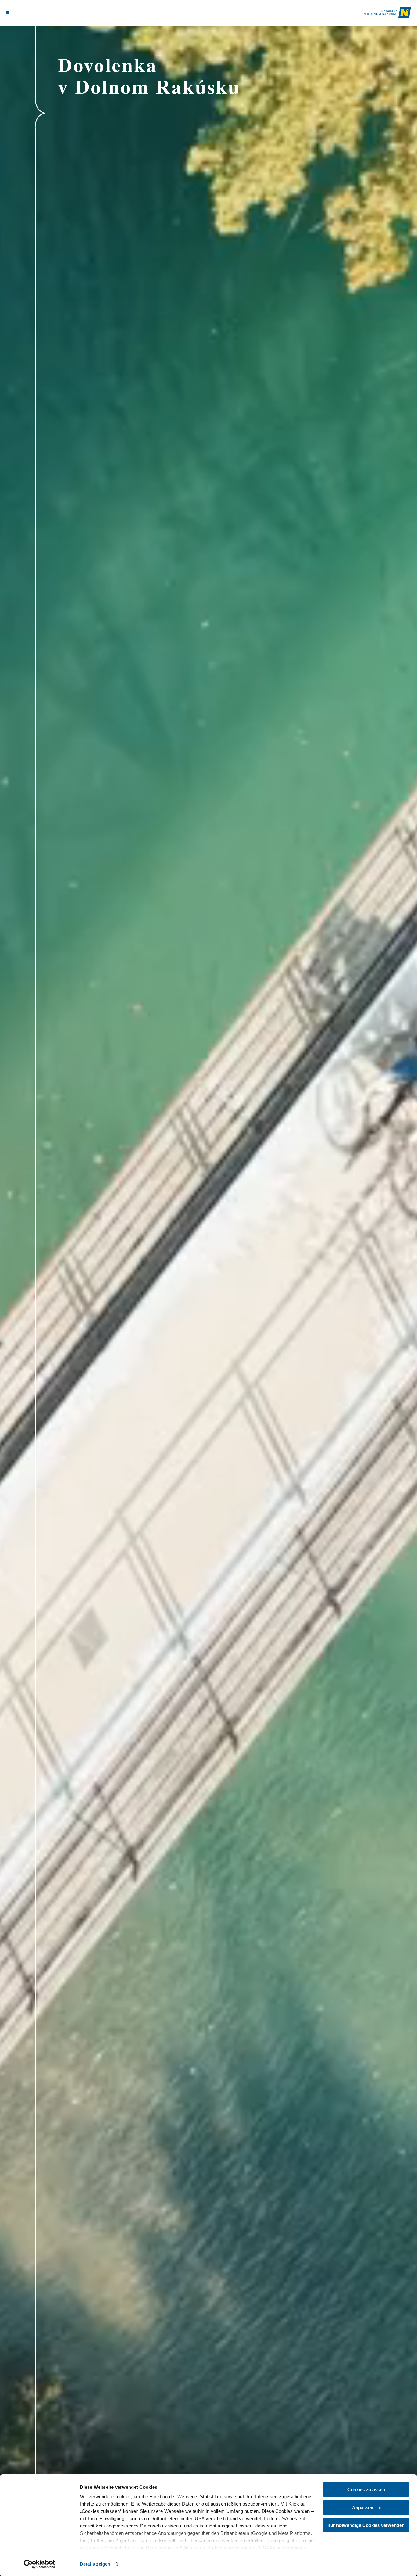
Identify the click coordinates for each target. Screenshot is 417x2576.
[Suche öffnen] (37, 13)
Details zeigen (95, 2564)
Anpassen (363, 2507)
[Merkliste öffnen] (29, 13)
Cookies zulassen (366, 2489)
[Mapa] (22, 13)
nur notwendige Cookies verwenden (366, 2525)
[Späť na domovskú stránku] (388, 13)
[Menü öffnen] (8, 13)
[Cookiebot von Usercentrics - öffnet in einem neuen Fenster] (40, 2564)
